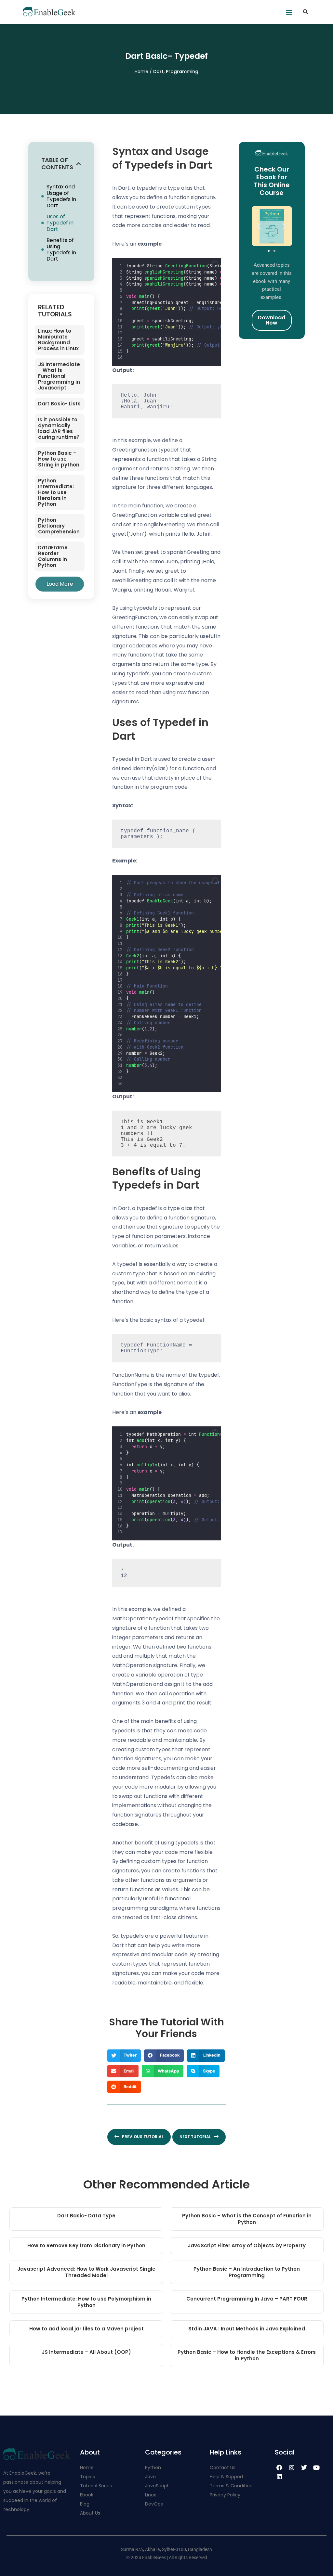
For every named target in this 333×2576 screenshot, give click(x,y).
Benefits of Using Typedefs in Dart (61, 250)
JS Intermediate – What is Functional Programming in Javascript (59, 376)
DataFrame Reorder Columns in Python (53, 556)
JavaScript (157, 2486)
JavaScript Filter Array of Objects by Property (247, 2245)
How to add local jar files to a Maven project (87, 2329)
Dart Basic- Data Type (86, 2216)
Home (142, 71)
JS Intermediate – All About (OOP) (86, 2352)
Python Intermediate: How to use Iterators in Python (56, 492)
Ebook (87, 2495)
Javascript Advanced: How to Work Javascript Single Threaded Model (86, 2272)
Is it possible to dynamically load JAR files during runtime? (59, 428)
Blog (85, 2504)
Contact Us (223, 2468)
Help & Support (227, 2477)
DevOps (155, 2504)
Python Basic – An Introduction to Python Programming (247, 2272)
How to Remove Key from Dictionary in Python (86, 2245)
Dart (158, 71)
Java (150, 2477)
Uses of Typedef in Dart (60, 223)
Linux (151, 2495)
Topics (87, 2477)
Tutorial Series (96, 2486)
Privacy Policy (225, 2495)
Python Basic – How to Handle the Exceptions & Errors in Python (247, 2355)
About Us (90, 2513)
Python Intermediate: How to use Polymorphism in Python (86, 2302)
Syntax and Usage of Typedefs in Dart (61, 196)
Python (153, 2468)
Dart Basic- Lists (59, 404)
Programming (182, 71)
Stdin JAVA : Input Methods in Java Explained (247, 2329)
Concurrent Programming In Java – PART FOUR (247, 2299)
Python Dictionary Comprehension (59, 526)
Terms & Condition (231, 2486)
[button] (289, 12)
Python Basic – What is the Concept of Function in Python (247, 2219)
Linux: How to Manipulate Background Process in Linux (58, 340)
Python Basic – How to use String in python (59, 459)
